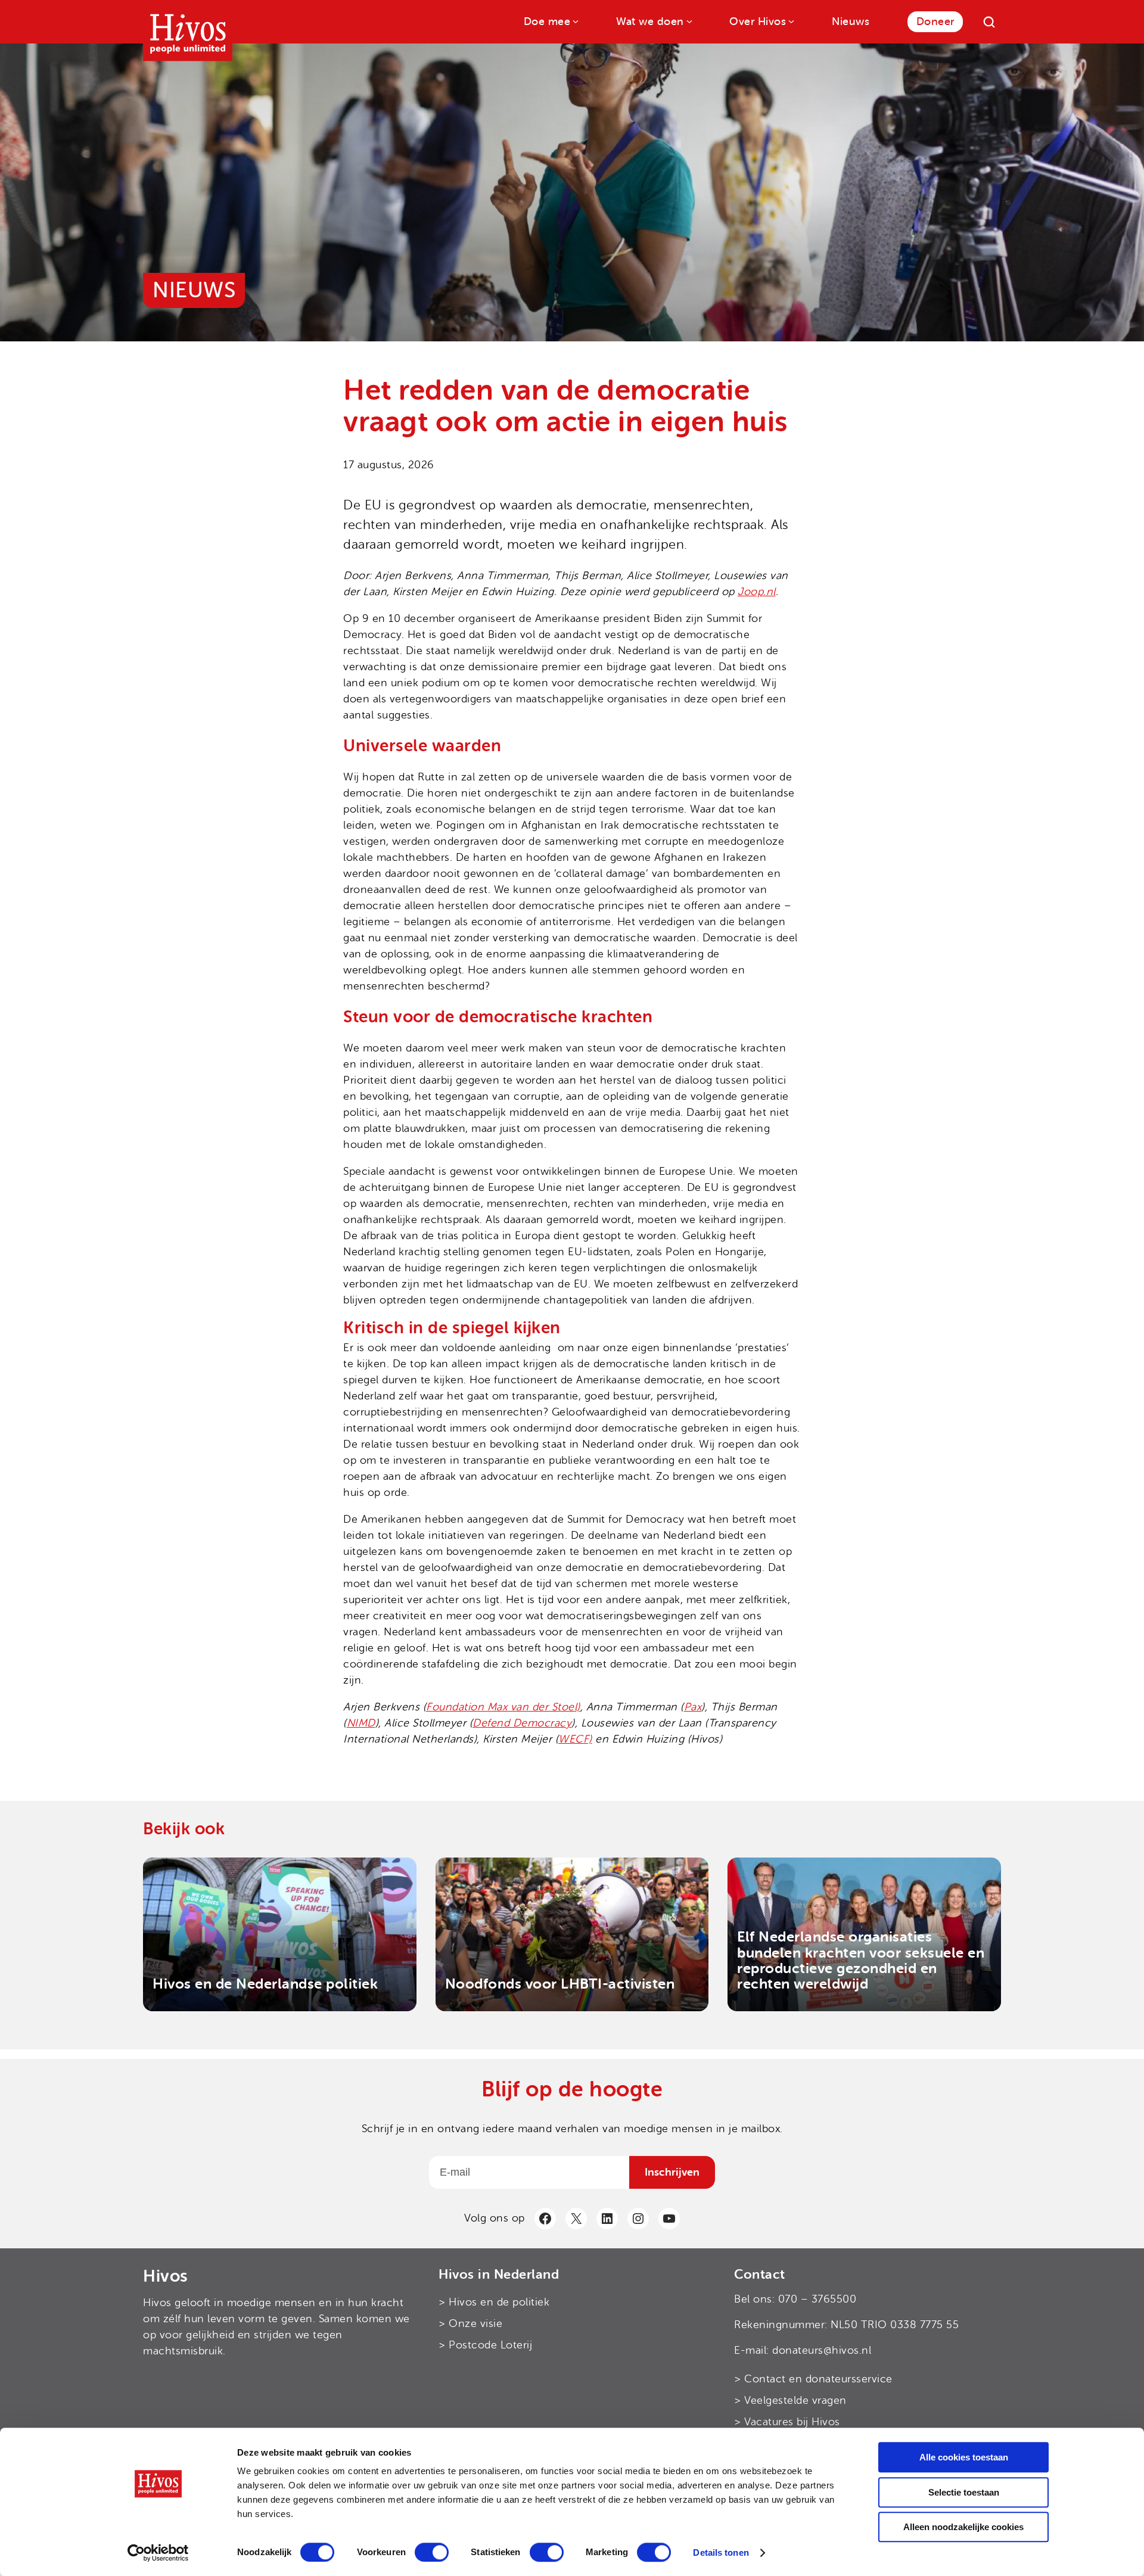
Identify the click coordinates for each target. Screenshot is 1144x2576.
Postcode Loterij (490, 2345)
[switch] (432, 2552)
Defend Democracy (522, 1723)
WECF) (575, 1739)
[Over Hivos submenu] (790, 21)
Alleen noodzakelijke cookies (963, 2527)
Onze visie (475, 2323)
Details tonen (721, 2552)
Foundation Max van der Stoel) (503, 1707)
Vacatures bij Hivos (792, 2422)
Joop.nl (757, 592)
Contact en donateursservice (818, 2379)
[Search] (989, 22)
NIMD (361, 1723)
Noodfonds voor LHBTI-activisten (560, 1984)
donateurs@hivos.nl (822, 2350)
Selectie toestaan (964, 2492)
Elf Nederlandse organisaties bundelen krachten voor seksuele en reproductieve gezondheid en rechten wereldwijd (861, 1961)
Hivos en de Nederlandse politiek (265, 1984)
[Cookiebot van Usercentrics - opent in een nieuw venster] (158, 2553)
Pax (693, 1707)
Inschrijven (672, 2171)
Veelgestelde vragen (795, 2400)
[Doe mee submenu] (575, 21)
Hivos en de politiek (499, 2302)
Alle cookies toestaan (964, 2457)
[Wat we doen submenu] (688, 21)
